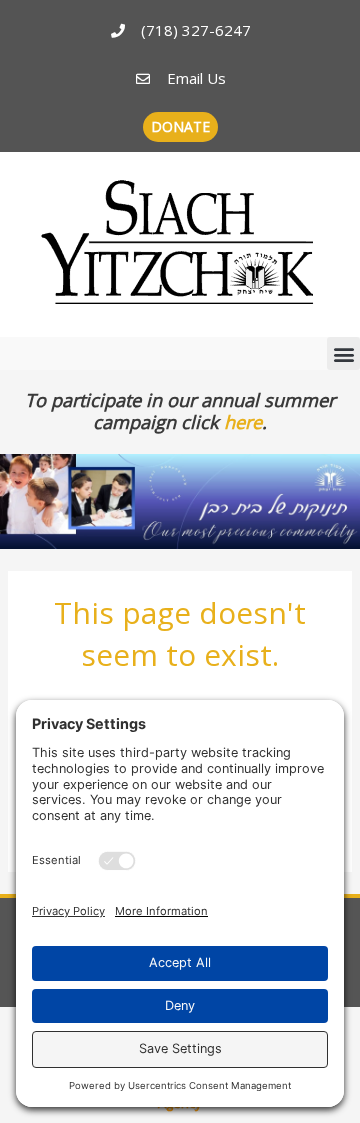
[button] (343, 353)
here (243, 422)
